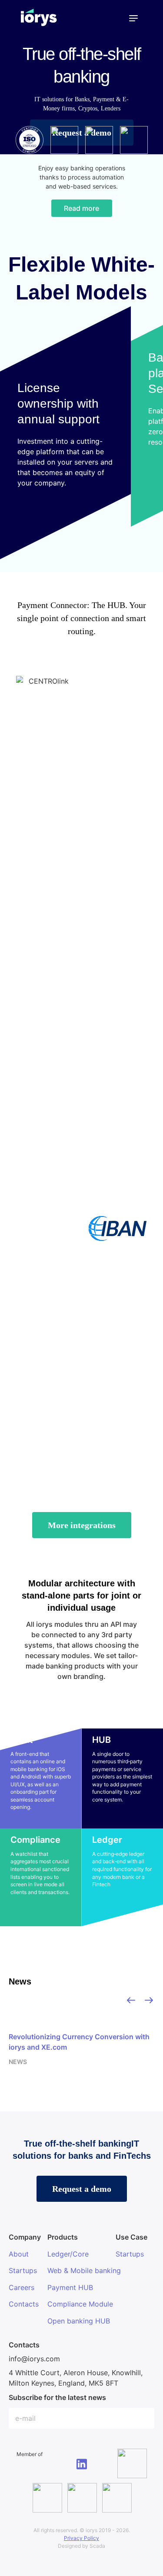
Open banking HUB (79, 2321)
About (19, 2254)
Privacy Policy (81, 2538)
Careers (22, 2287)
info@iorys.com (34, 2359)
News (20, 1981)
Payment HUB (70, 2287)
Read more (81, 208)
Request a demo (82, 2189)
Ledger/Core (68, 2254)
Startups (23, 2270)
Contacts (24, 2304)
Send (143, 2419)
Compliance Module (80, 2304)
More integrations (82, 1525)
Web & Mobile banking (84, 2270)
